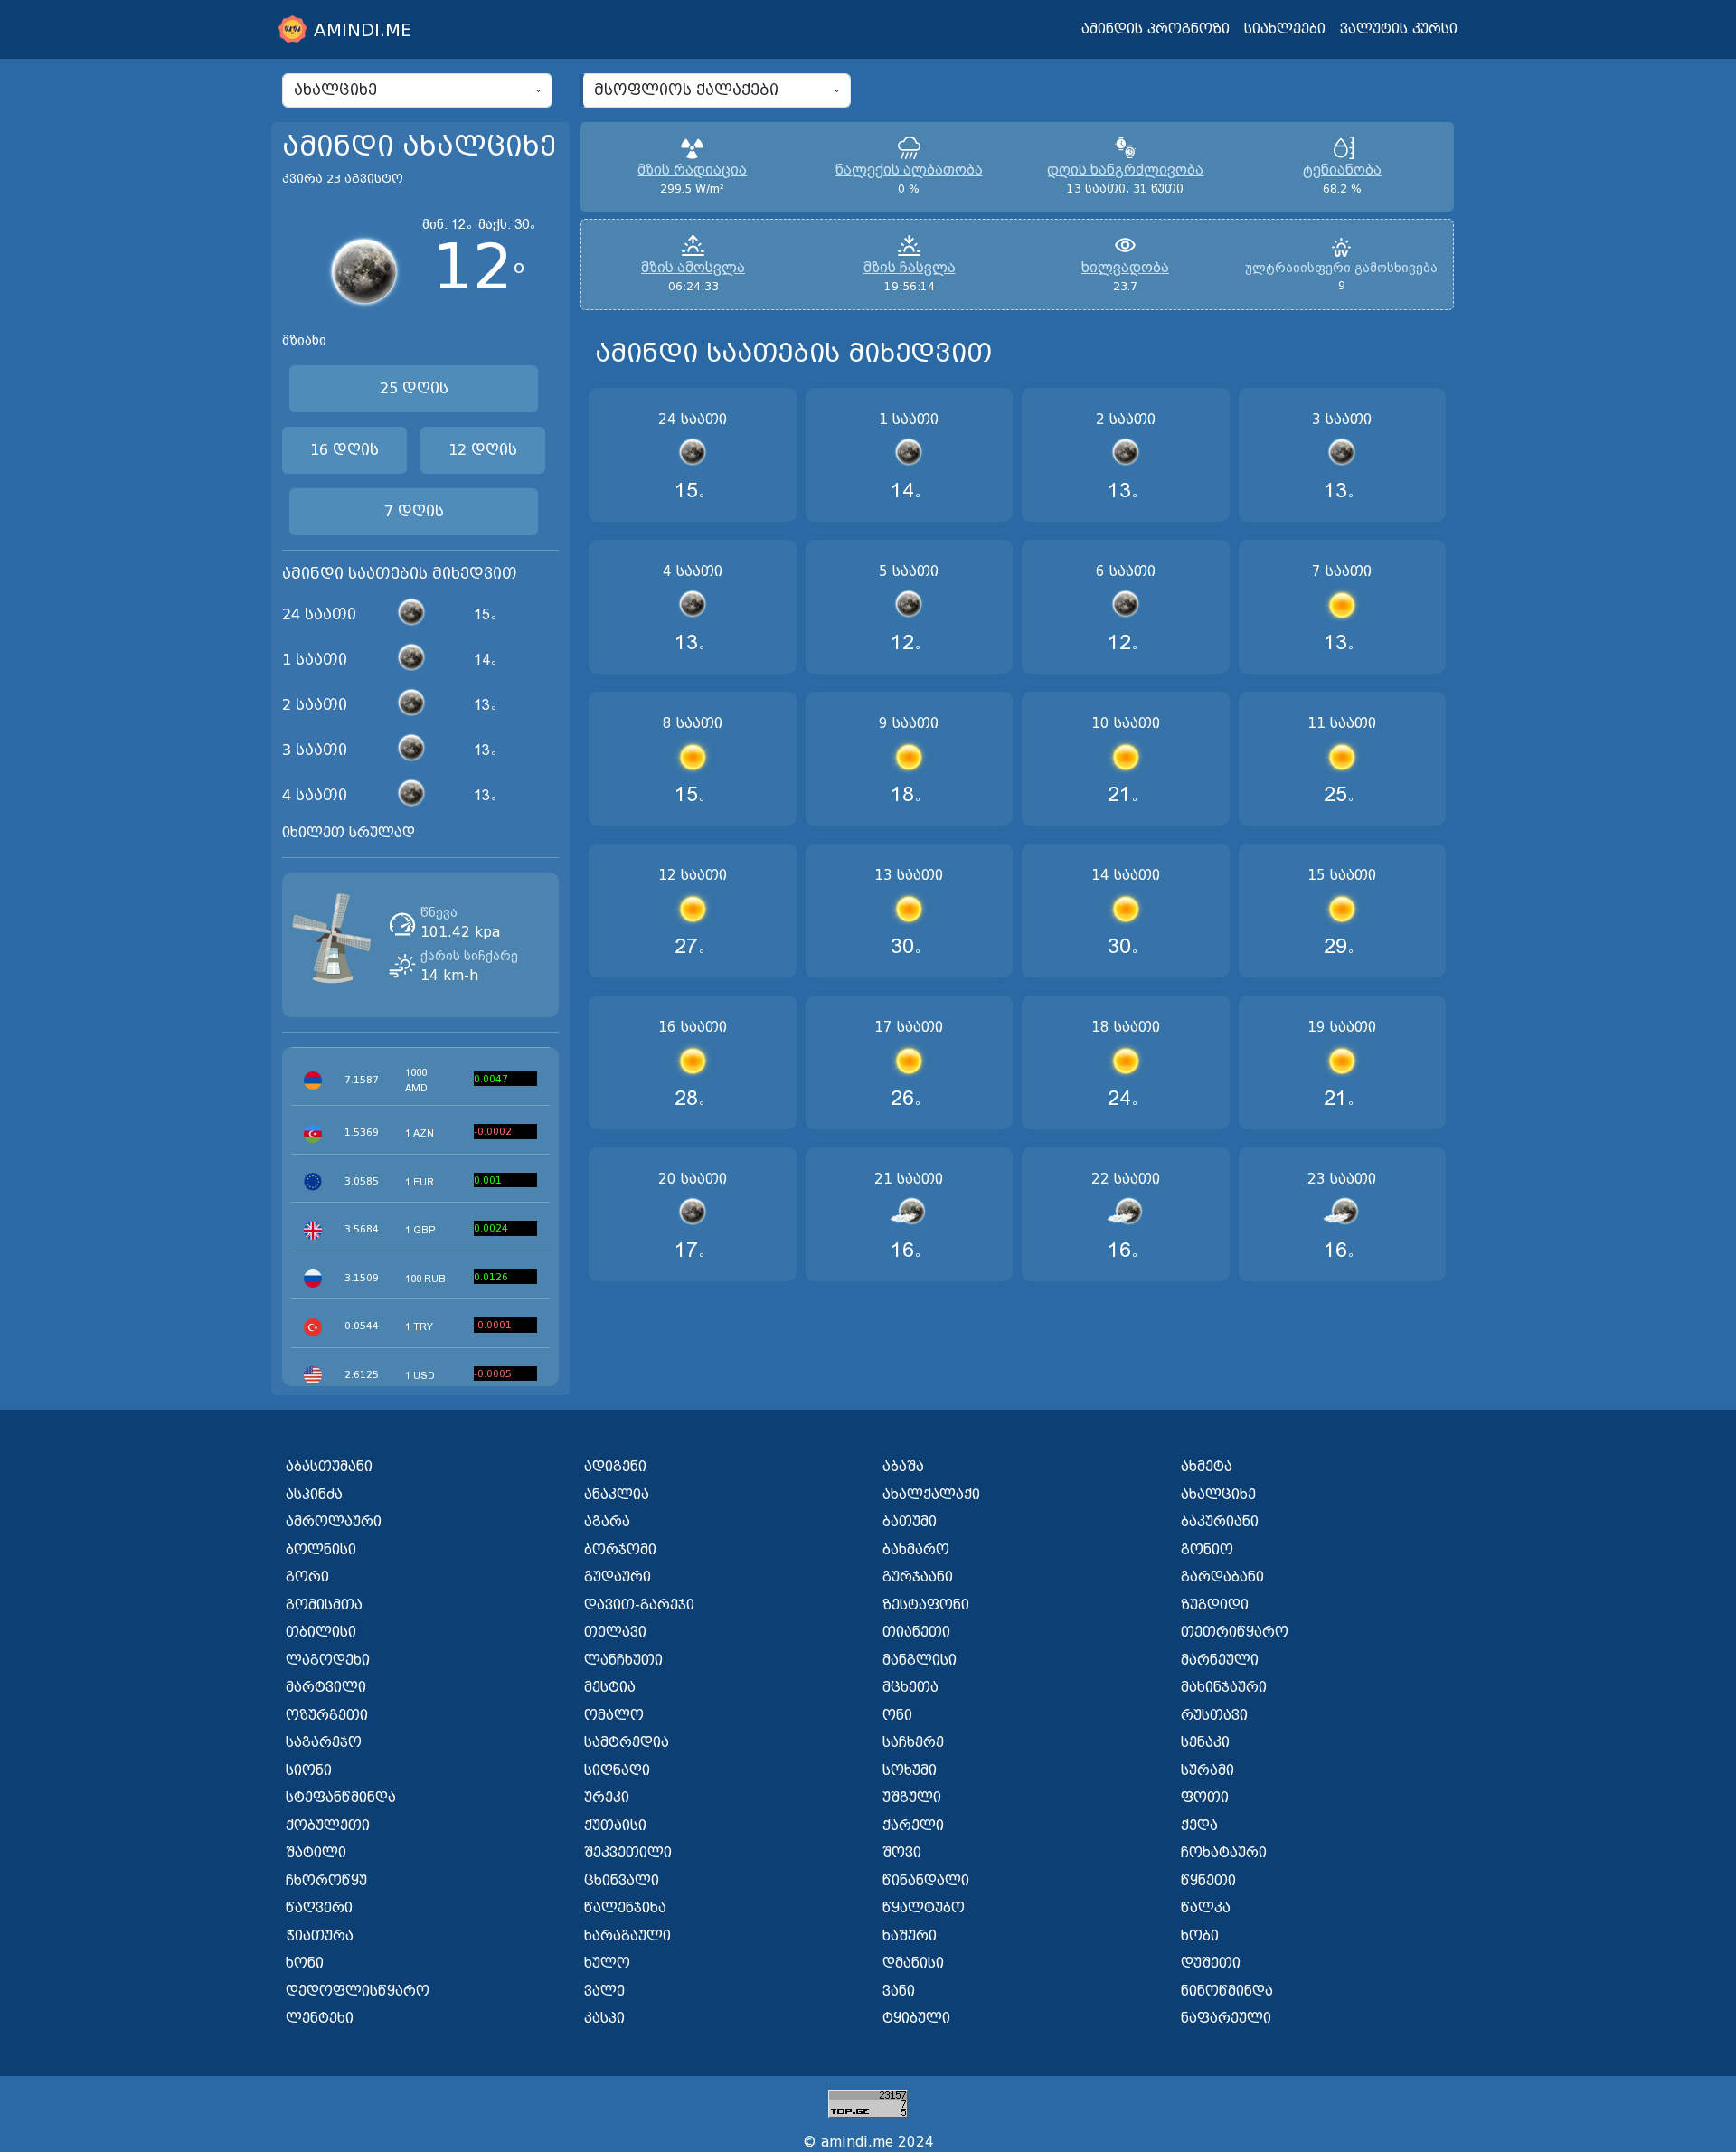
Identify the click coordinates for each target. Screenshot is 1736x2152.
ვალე (604, 1991)
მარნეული (1220, 1660)
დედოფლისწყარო (358, 1991)
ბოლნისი (321, 1550)
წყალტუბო (924, 1908)
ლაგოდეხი (328, 1660)
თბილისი (321, 1632)
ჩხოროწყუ (326, 1881)
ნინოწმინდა (1227, 1991)
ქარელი (913, 1826)
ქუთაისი (615, 1826)
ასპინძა (314, 1495)
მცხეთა (910, 1687)
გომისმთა (324, 1605)
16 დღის (344, 450)
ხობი (1200, 1936)
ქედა (1199, 1826)
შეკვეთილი (628, 1853)
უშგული (912, 1798)
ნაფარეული (1226, 2018)
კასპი (604, 2018)
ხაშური (910, 1936)
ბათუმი (910, 1522)
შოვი (902, 1853)
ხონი (305, 1963)
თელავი (615, 1632)
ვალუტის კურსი (1399, 29)
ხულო (607, 1963)
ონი (897, 1715)
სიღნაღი (617, 1770)
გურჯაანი (918, 1577)
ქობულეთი (328, 1826)
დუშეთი (1211, 1963)
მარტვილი (326, 1687)
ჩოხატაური (1224, 1853)
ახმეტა (1207, 1467)
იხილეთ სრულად (349, 833)
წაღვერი (319, 1908)
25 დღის (414, 388)
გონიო (1207, 1550)
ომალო (614, 1715)
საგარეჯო (324, 1742)
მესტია (610, 1687)
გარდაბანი (1222, 1577)
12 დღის (483, 450)
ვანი (899, 1991)
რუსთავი (1214, 1715)
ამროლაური (334, 1522)
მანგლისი (920, 1660)
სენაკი (1205, 1742)
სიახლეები (1285, 29)
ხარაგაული (627, 1936)
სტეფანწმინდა (341, 1798)
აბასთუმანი (329, 1467)
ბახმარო (916, 1550)
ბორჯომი (620, 1550)
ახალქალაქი (931, 1495)
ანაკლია (617, 1495)
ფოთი (1205, 1798)
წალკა (1206, 1908)
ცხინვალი (622, 1881)
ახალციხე (1218, 1495)
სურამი (1208, 1770)
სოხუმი (910, 1770)
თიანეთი (916, 1632)
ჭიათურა (320, 1936)
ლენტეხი (320, 2018)
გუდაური (618, 1577)
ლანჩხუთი (623, 1660)
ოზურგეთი (327, 1715)
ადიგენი (615, 1467)
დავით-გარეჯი (639, 1605)
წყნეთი (1208, 1881)
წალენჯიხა (625, 1908)
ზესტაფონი (926, 1605)
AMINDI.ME (363, 30)
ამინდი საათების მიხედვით (400, 574)
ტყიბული (916, 2018)
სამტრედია (627, 1742)
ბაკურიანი (1220, 1522)
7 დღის (414, 511)
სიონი (309, 1770)
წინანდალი (926, 1881)
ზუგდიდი (1215, 1605)
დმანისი (913, 1963)
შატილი (316, 1853)
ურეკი (607, 1798)
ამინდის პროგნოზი (1156, 29)
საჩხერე (913, 1742)
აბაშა (903, 1467)
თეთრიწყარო (1235, 1632)
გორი (307, 1577)
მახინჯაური (1224, 1687)
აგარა (607, 1522)
